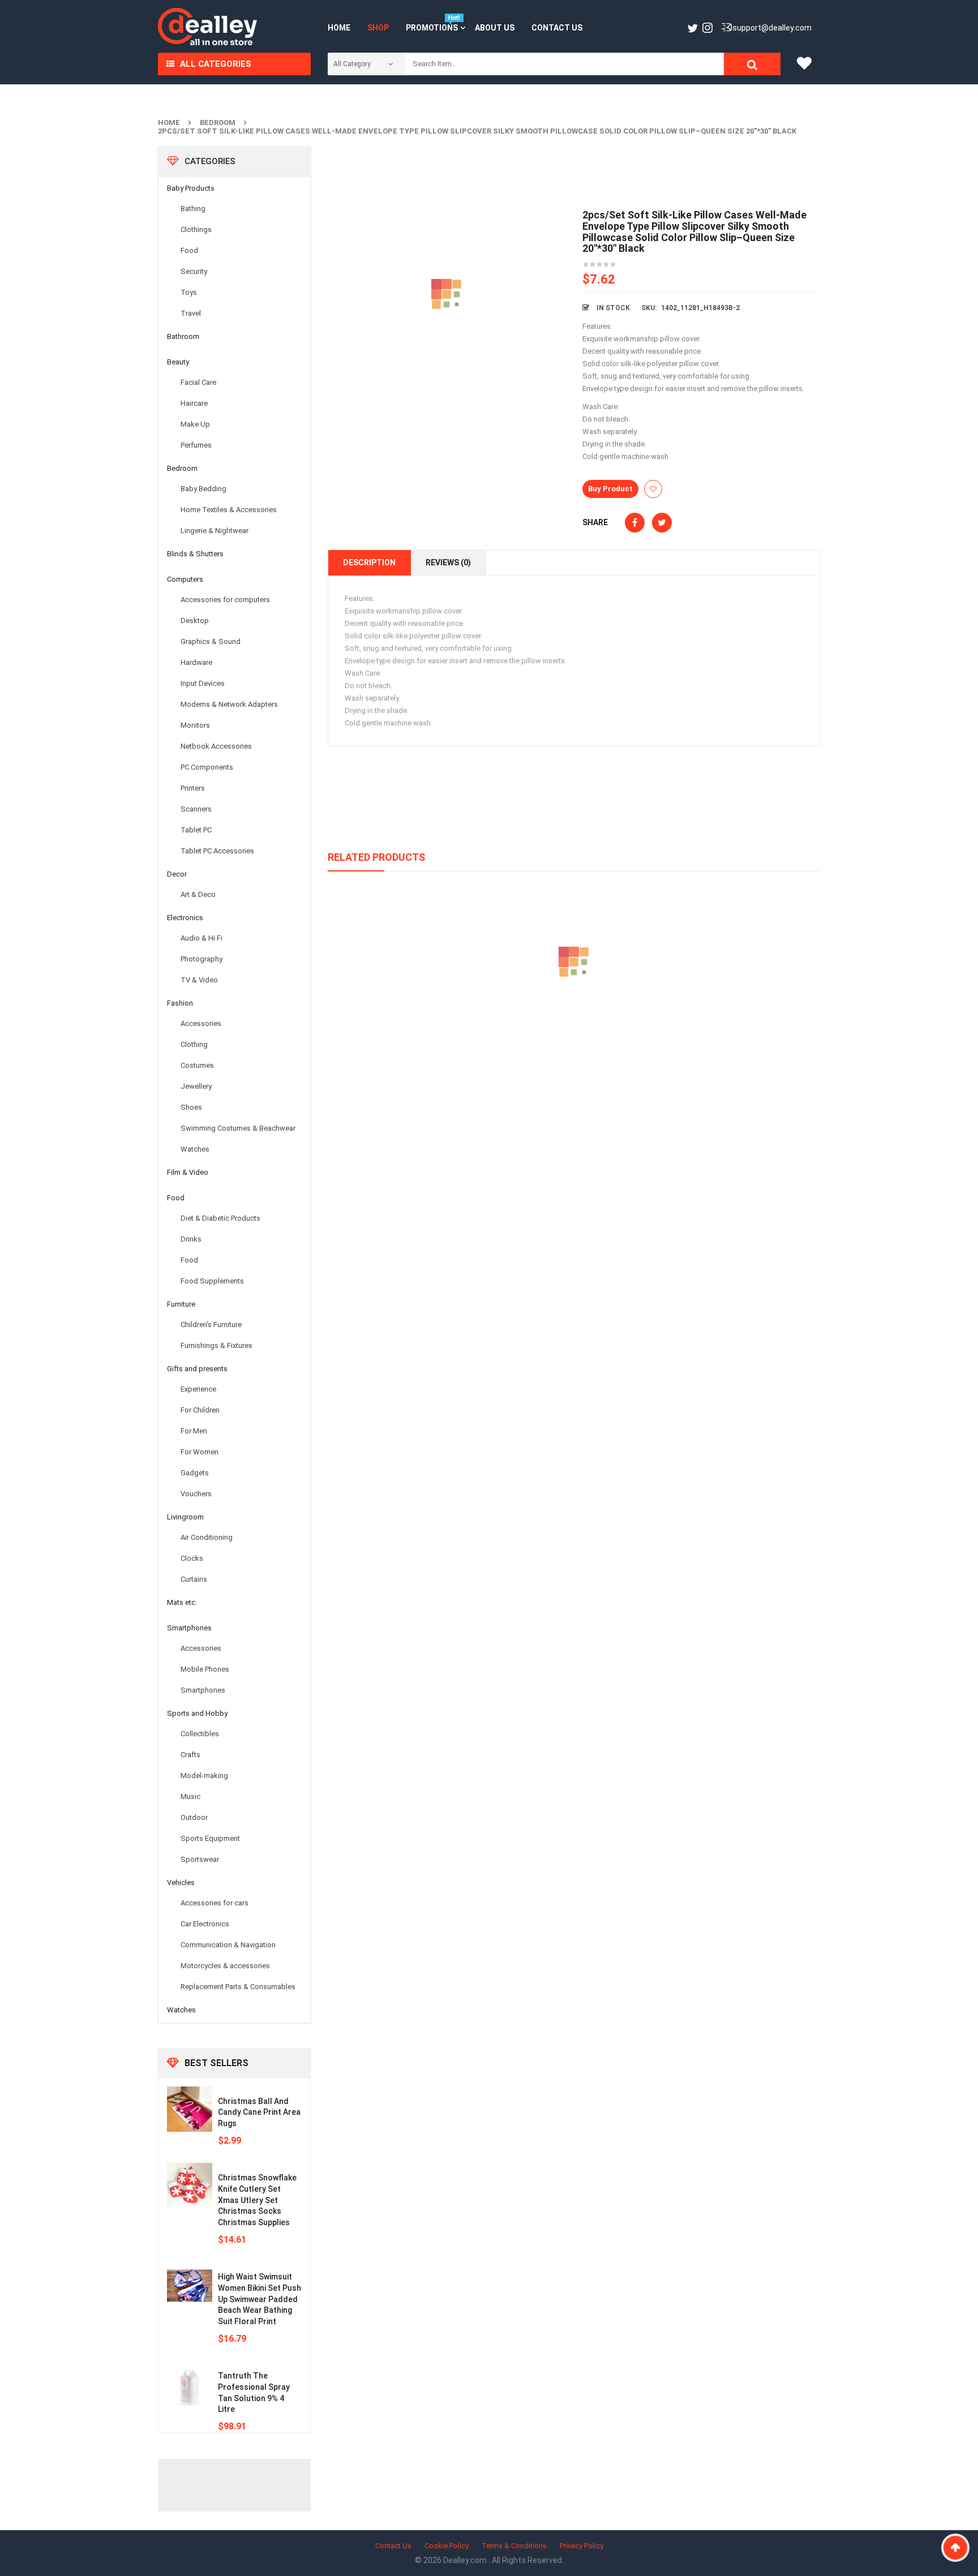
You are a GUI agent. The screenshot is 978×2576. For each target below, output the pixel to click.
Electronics (185, 918)
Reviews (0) (448, 563)
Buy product (610, 489)
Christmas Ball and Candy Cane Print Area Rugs (259, 2113)
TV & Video (199, 980)
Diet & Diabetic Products (220, 1218)
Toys (189, 292)
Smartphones (189, 1628)
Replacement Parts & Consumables (238, 1987)
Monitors (195, 725)
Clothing (194, 1044)
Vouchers (196, 1494)
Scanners (196, 809)
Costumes (197, 1065)
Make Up (195, 424)
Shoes (191, 1107)
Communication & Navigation (228, 1945)
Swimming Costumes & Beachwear (238, 1128)
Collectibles (200, 1734)
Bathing (193, 209)
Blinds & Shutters (195, 554)
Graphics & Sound (211, 641)
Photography (201, 959)
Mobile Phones (205, 1669)
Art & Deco (198, 894)
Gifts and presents (197, 1369)
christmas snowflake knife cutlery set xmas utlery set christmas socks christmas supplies (257, 2200)
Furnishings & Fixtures (216, 1345)
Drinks (191, 1239)
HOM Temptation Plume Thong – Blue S (574, 1014)
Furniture (181, 1304)
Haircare (194, 403)
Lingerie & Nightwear (215, 531)
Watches (195, 1149)
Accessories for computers (225, 600)
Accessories (201, 1023)
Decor (177, 874)
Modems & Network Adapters (229, 704)
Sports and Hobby (197, 1713)
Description (369, 563)
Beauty (178, 362)
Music (190, 1796)
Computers (185, 579)
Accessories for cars (215, 1903)
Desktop (195, 621)
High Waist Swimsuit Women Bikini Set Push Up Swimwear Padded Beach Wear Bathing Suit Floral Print (259, 2299)
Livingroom (185, 1517)
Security (194, 271)
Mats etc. (182, 1602)
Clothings (196, 229)
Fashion (180, 1003)
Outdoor (194, 1817)
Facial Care (198, 382)
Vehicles (181, 1882)
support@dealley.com (772, 28)
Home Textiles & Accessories (229, 510)
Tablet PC (196, 830)
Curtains (194, 1579)
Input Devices (203, 683)
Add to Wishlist (653, 489)
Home (169, 123)
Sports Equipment (210, 1838)
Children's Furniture (211, 1325)
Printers (193, 788)
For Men (194, 1431)
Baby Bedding (203, 489)
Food (189, 250)
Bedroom (218, 123)
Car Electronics (205, 1924)
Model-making (204, 1776)
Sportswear (200, 1859)
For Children (200, 1410)
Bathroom (183, 336)
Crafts (190, 1755)
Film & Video (188, 1172)
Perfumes (196, 445)
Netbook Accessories (216, 746)
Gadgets (195, 1473)
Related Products (376, 857)
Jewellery (196, 1086)
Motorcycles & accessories (225, 1966)
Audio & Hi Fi (201, 938)
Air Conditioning (207, 1537)
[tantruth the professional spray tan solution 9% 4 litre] (190, 2384)
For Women (200, 1452)
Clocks (192, 1558)
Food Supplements (212, 1281)
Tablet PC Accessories (217, 851)
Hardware (196, 662)
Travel (191, 313)
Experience (198, 1389)
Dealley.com (466, 2560)
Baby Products (191, 188)
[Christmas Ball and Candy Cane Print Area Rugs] (190, 2109)
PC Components (207, 767)
